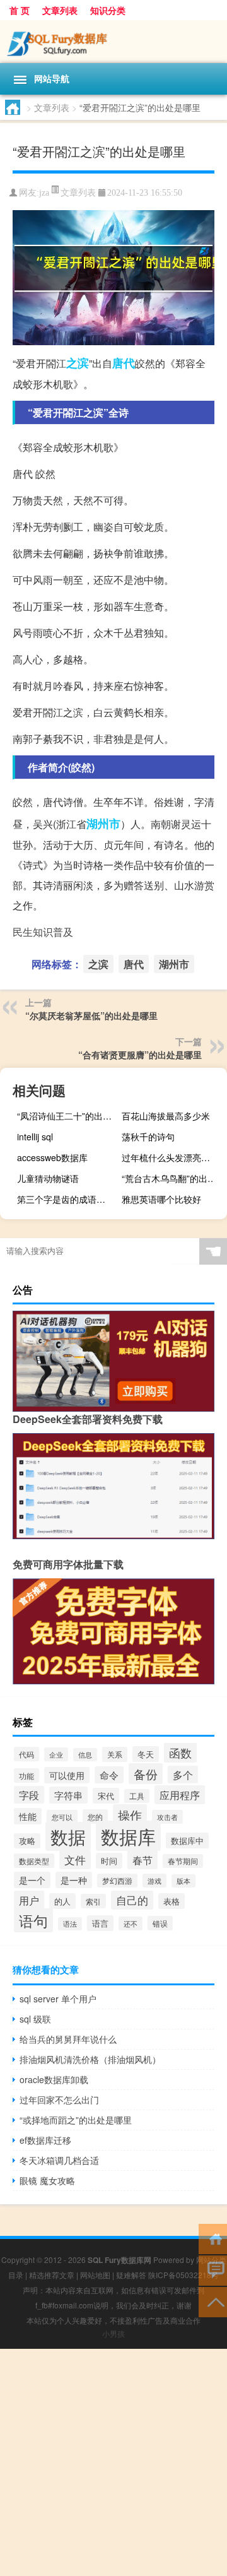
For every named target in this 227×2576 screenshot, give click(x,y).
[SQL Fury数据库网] (113, 42)
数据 (68, 1836)
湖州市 (103, 824)
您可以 (62, 1817)
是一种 (74, 1880)
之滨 (78, 363)
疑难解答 (131, 2275)
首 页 (20, 10)
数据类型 (34, 1861)
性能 (28, 1816)
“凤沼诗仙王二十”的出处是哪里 (68, 1116)
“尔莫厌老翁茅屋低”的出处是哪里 (91, 1015)
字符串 (68, 1795)
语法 (70, 1924)
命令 (109, 1775)
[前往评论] (213, 2270)
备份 (146, 1774)
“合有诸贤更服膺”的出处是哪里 (140, 1055)
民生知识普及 (43, 932)
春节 (143, 1860)
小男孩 (113, 2333)
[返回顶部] (213, 2301)
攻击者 (167, 1817)
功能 (26, 1775)
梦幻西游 (117, 1881)
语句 (33, 1920)
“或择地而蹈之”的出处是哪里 (76, 2120)
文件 (75, 1860)
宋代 (106, 1796)
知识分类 (108, 10)
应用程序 (180, 1795)
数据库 (128, 1836)
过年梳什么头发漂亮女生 (170, 1157)
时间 (109, 1861)
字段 (29, 1795)
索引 (93, 1901)
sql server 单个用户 (58, 1999)
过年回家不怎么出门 (59, 2100)
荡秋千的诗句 (148, 1137)
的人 (62, 1901)
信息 (85, 1755)
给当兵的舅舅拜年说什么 (68, 2039)
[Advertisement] (113, 2462)
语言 (100, 1923)
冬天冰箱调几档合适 (59, 2160)
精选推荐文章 (52, 2275)
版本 (183, 1881)
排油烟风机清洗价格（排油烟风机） (90, 2059)
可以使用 (67, 1775)
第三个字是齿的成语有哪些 (68, 1199)
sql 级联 (35, 2019)
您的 (95, 1817)
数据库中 (187, 1840)
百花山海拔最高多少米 (166, 1116)
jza (44, 193)
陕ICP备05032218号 (183, 2275)
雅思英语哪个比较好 (161, 1199)
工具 (137, 1796)
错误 (160, 1923)
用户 (29, 1900)
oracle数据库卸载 (54, 2079)
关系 (115, 1754)
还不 (131, 1923)
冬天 (146, 1754)
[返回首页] (213, 2238)
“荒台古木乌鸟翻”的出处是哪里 (173, 1178)
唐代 (124, 363)
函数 (180, 1752)
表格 (172, 1901)
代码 (26, 1754)
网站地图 (95, 2275)
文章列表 (60, 10)
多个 (183, 1775)
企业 (56, 1754)
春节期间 (183, 1861)
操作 (130, 1815)
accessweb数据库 (52, 1157)
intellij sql (35, 1137)
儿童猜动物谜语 (48, 1178)
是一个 (32, 1880)
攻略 (27, 1841)
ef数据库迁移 (45, 2140)
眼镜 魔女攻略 (47, 2180)
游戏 (154, 1881)
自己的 (132, 1900)
